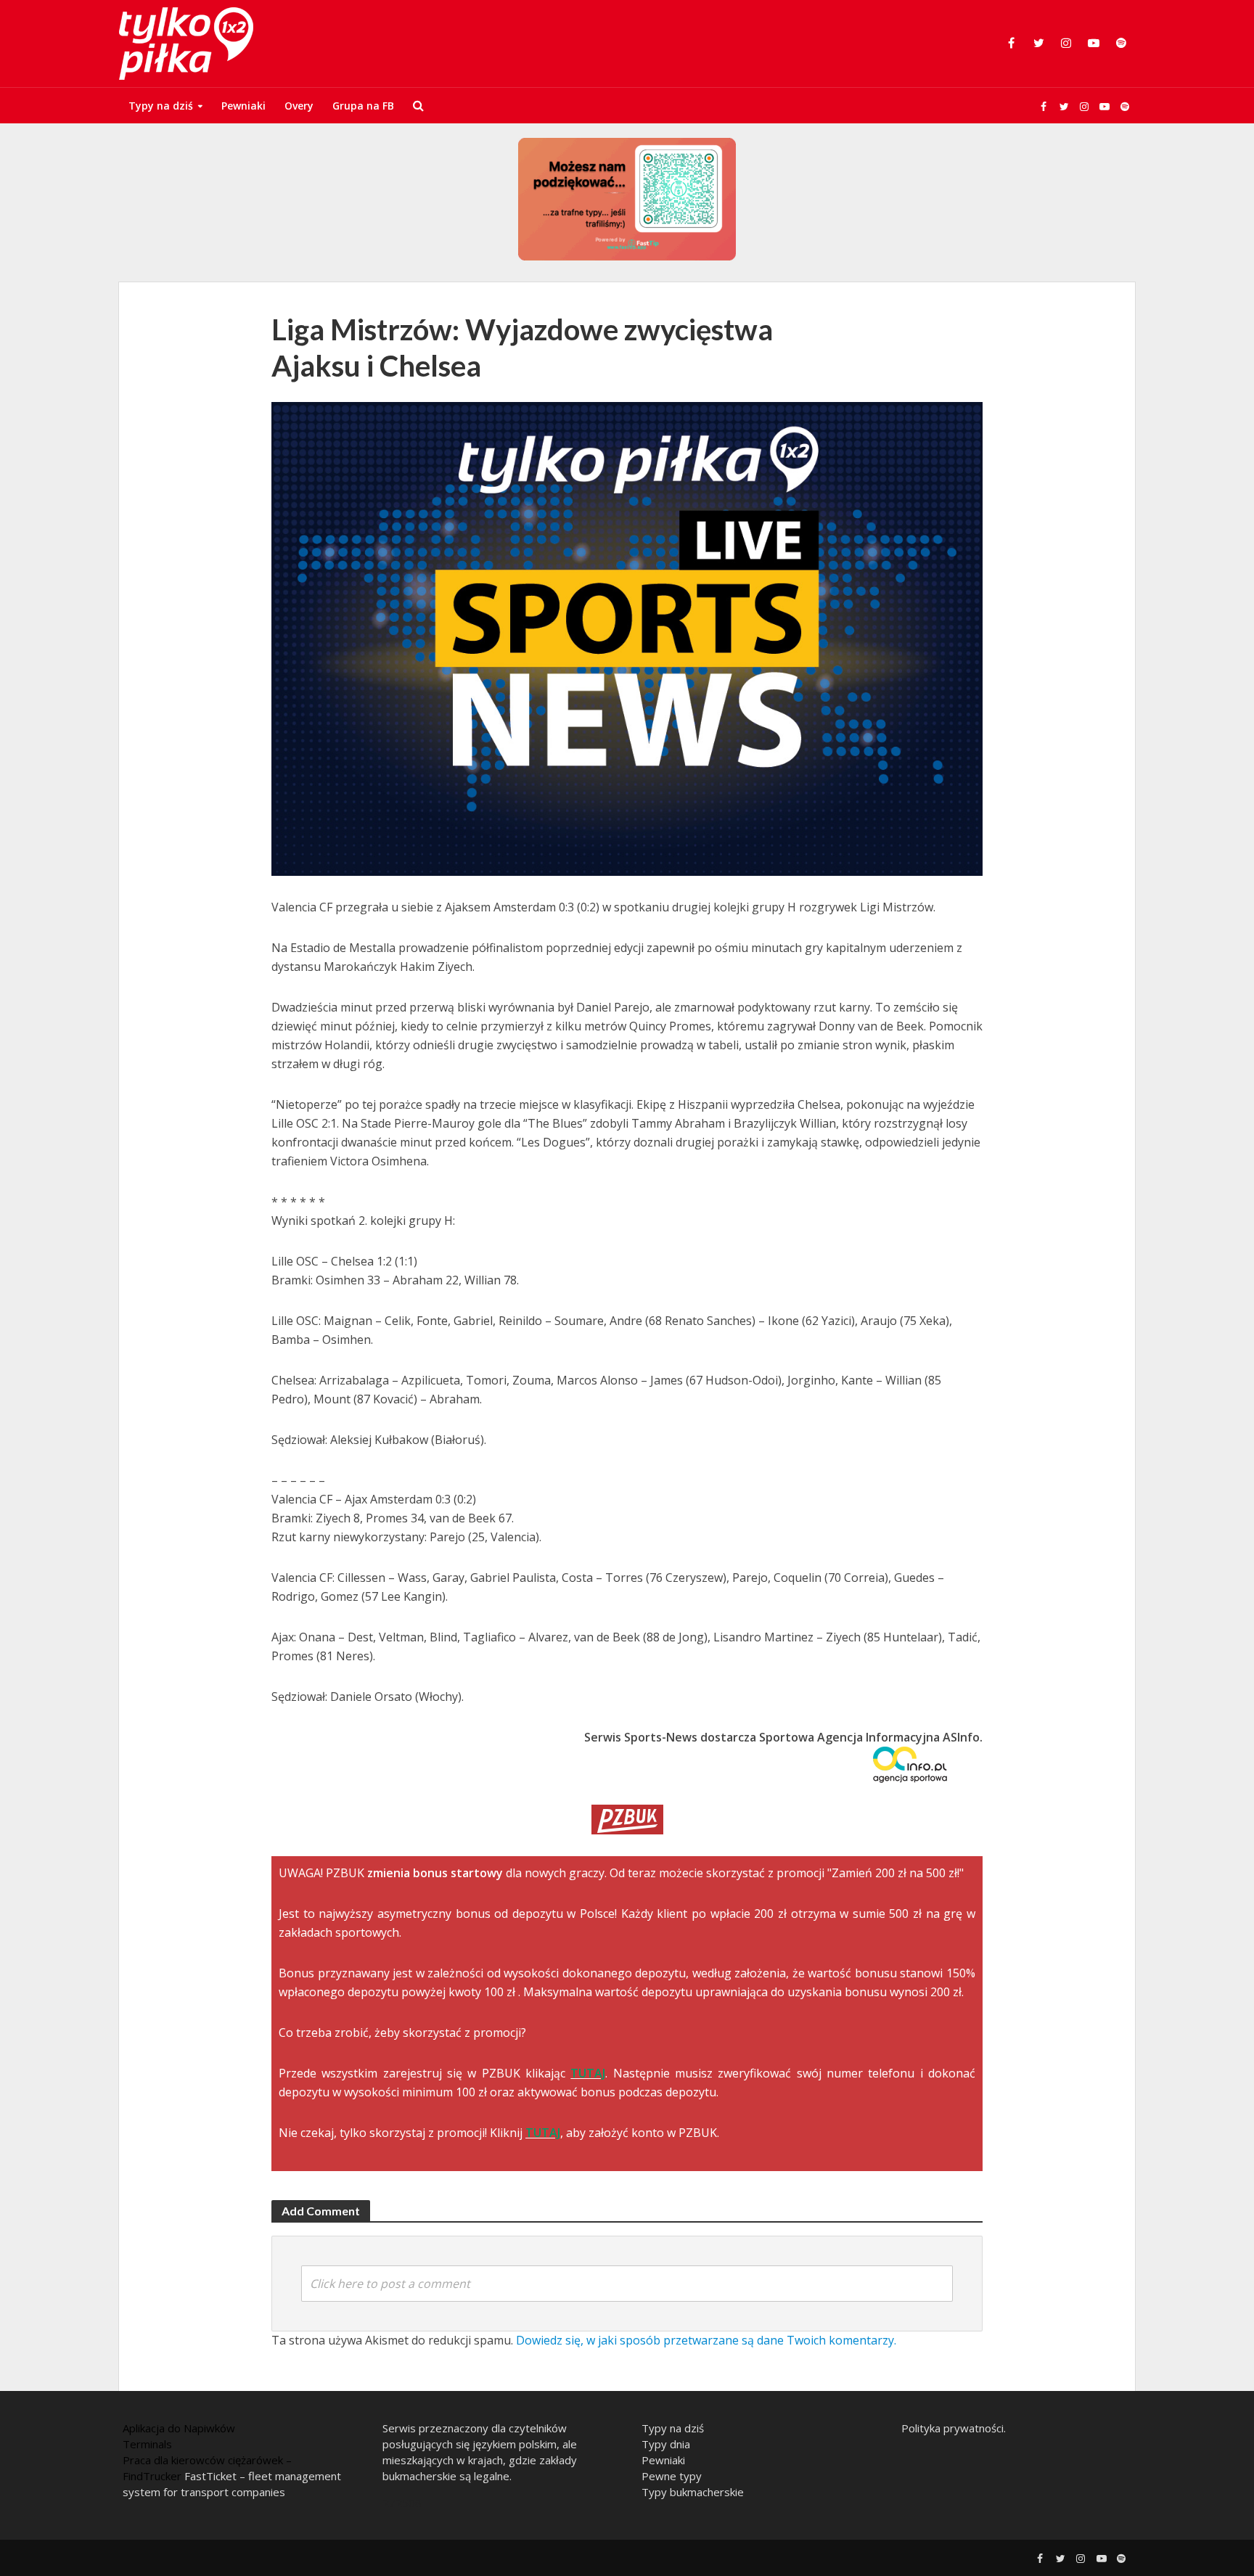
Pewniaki (243, 106)
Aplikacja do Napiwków (179, 2428)
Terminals (147, 2444)
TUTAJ (588, 2073)
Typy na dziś (161, 106)
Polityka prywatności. (954, 2428)
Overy (299, 106)
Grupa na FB (363, 106)
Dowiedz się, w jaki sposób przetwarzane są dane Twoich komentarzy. (706, 2340)
